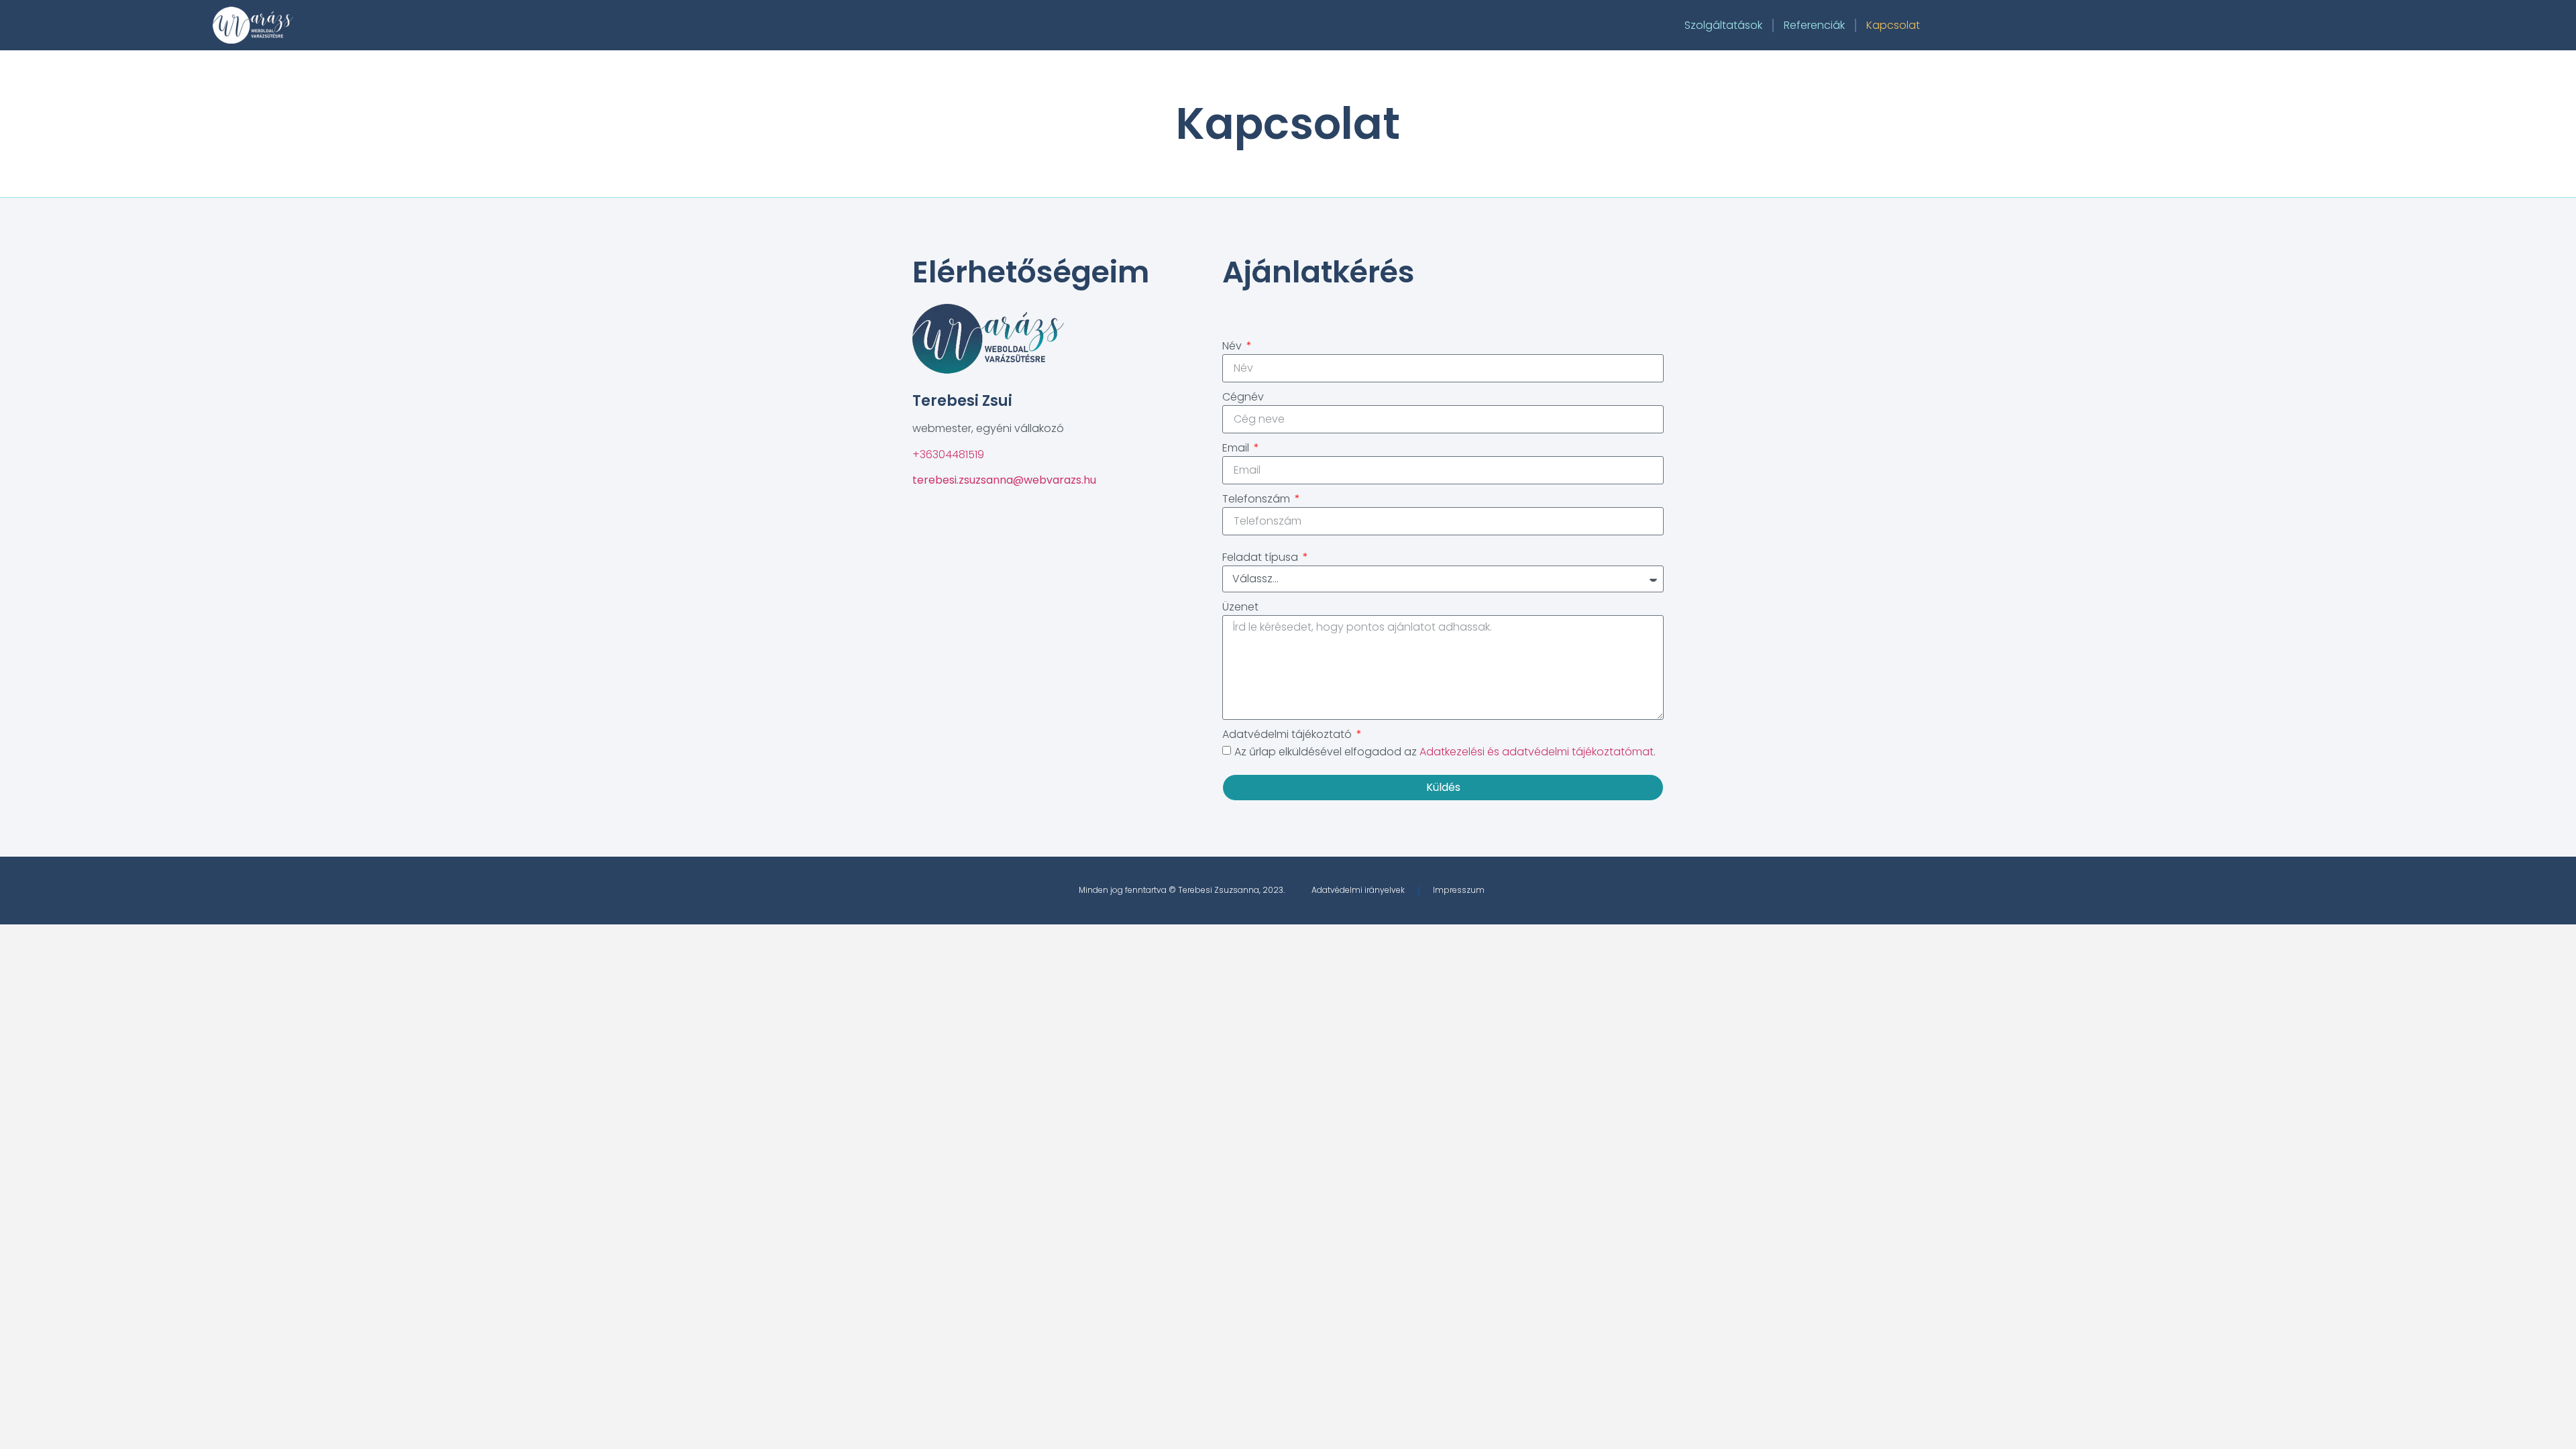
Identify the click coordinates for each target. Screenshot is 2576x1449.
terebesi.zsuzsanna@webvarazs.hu (1004, 480)
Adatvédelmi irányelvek (1358, 890)
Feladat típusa (1262, 557)
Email (1237, 448)
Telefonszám (1257, 499)
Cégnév (1243, 397)
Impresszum (1459, 890)
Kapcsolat (1893, 25)
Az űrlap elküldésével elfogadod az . (1445, 752)
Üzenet (1240, 607)
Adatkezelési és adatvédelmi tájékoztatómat (1537, 752)
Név (1233, 346)
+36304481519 (948, 454)
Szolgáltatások (1723, 25)
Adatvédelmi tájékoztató (1288, 734)
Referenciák (1814, 25)
